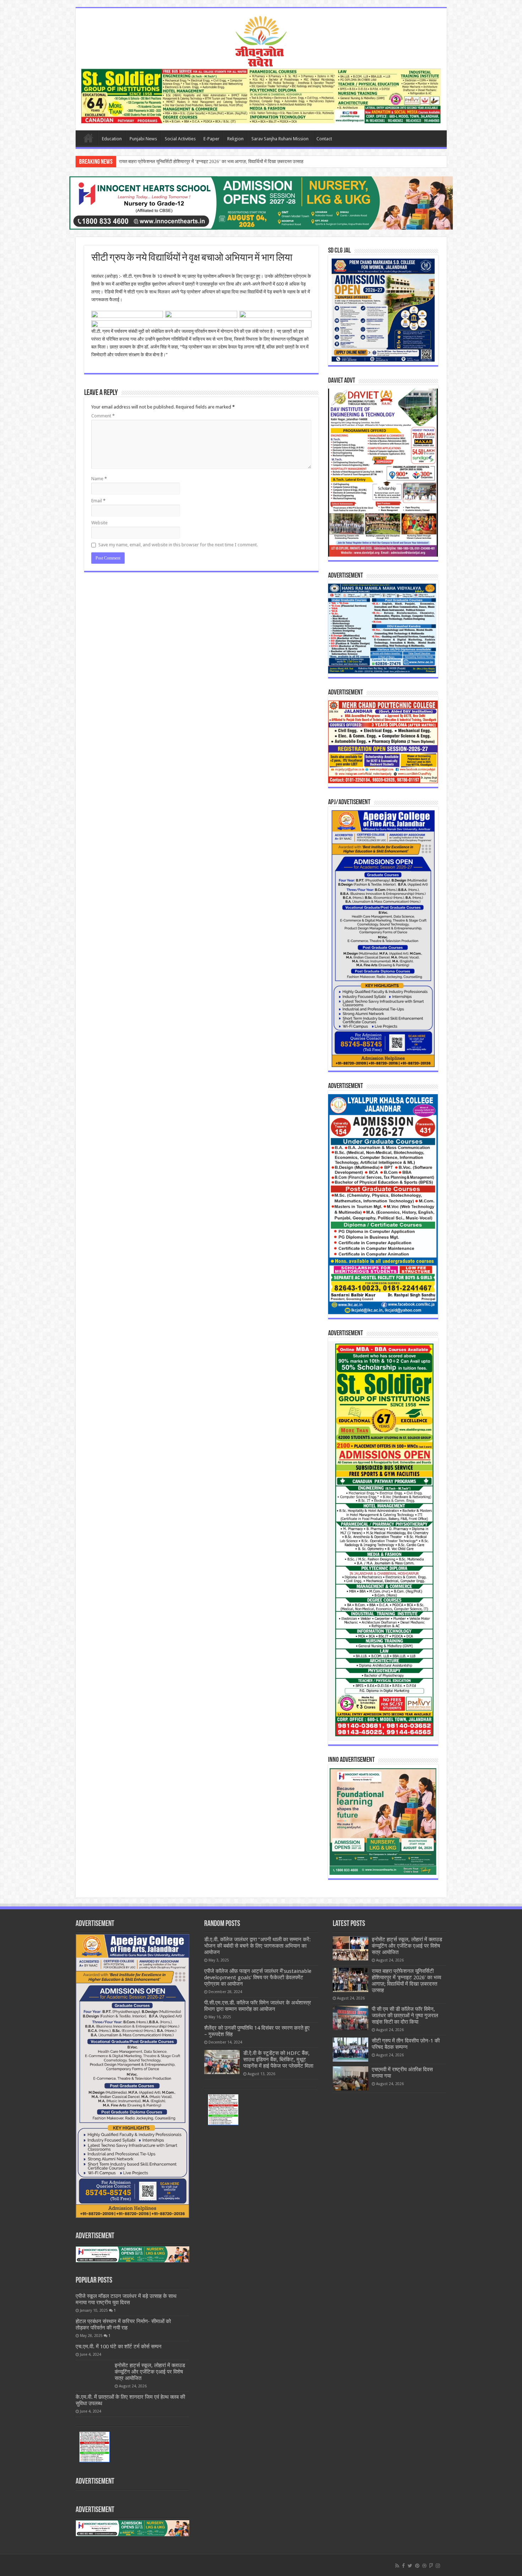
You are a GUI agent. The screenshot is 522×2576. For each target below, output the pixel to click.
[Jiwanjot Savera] (261, 40)
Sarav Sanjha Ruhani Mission (280, 139)
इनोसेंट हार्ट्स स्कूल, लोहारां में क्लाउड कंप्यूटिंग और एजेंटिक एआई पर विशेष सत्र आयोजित (150, 2372)
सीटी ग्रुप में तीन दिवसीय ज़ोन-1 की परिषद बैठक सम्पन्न (406, 2044)
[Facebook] (403, 2566)
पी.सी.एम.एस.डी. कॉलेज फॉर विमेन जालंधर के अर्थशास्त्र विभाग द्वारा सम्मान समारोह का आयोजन (258, 2006)
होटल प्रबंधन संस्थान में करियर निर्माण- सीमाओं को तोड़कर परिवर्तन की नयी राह (123, 2325)
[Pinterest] (417, 2566)
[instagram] (438, 2566)
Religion (235, 139)
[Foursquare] (431, 2566)
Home (88, 138)
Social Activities (180, 139)
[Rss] (397, 2566)
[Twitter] (410, 2566)
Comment (103, 416)
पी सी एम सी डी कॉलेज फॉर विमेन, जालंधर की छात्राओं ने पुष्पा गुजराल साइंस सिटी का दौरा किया (197, 161)
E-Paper (211, 139)
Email (98, 501)
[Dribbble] (424, 2566)
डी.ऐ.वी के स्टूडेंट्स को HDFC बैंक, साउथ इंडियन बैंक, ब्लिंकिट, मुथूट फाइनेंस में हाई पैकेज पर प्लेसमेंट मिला (278, 2060)
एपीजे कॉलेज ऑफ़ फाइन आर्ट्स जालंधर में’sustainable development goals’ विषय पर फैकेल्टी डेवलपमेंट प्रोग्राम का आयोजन (258, 1977)
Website (99, 523)
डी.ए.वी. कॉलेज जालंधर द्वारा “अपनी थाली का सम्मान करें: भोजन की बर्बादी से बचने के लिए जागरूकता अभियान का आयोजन (257, 1946)
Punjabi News (143, 139)
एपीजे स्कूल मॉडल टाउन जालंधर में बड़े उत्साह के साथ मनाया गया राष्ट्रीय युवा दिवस (126, 2299)
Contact (324, 139)
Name (99, 479)
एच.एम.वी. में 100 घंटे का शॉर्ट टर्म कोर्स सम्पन (119, 2347)
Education (112, 139)
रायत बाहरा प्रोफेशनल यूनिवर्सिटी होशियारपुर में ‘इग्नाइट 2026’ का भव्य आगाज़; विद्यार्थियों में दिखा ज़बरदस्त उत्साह (406, 1981)
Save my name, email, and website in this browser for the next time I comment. (178, 545)
